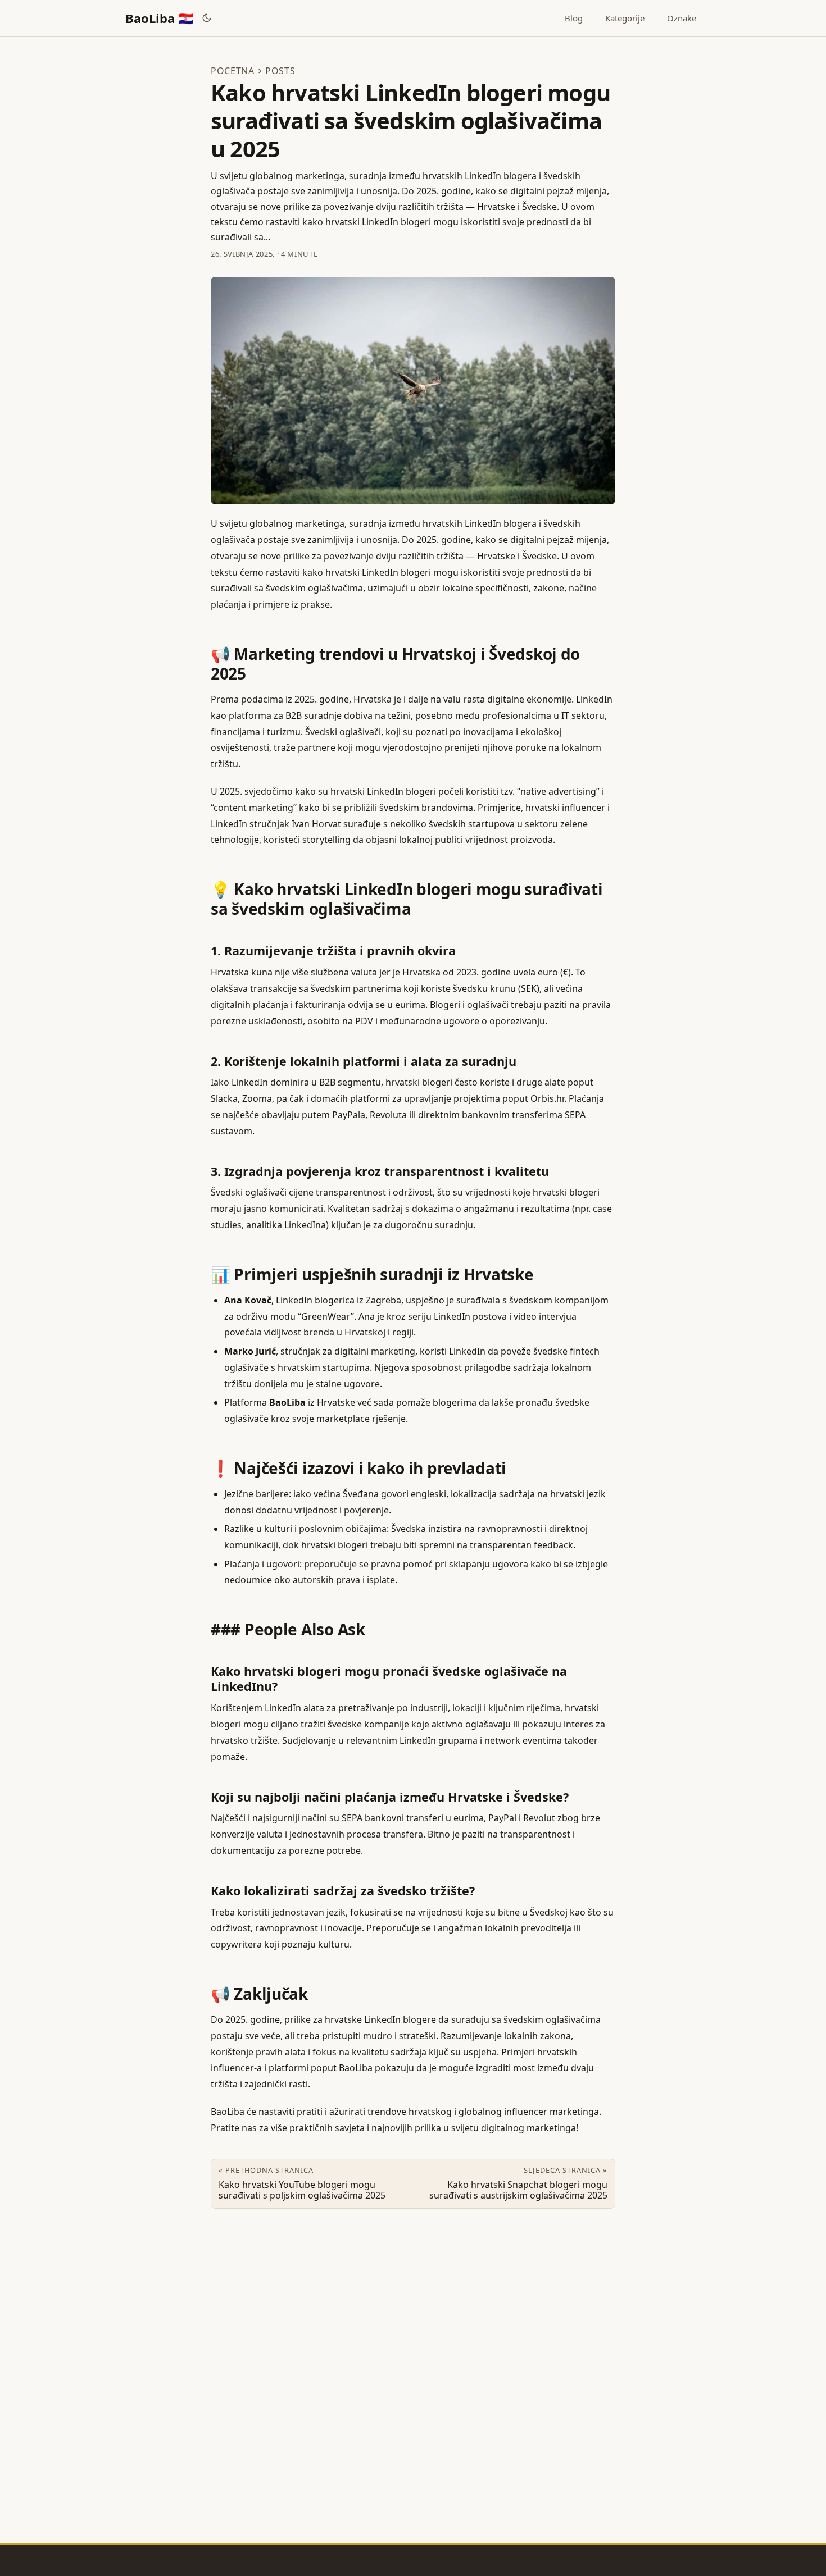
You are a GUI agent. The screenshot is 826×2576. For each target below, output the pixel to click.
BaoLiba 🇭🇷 (159, 18)
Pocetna (233, 71)
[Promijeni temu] (207, 18)
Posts (280, 71)
